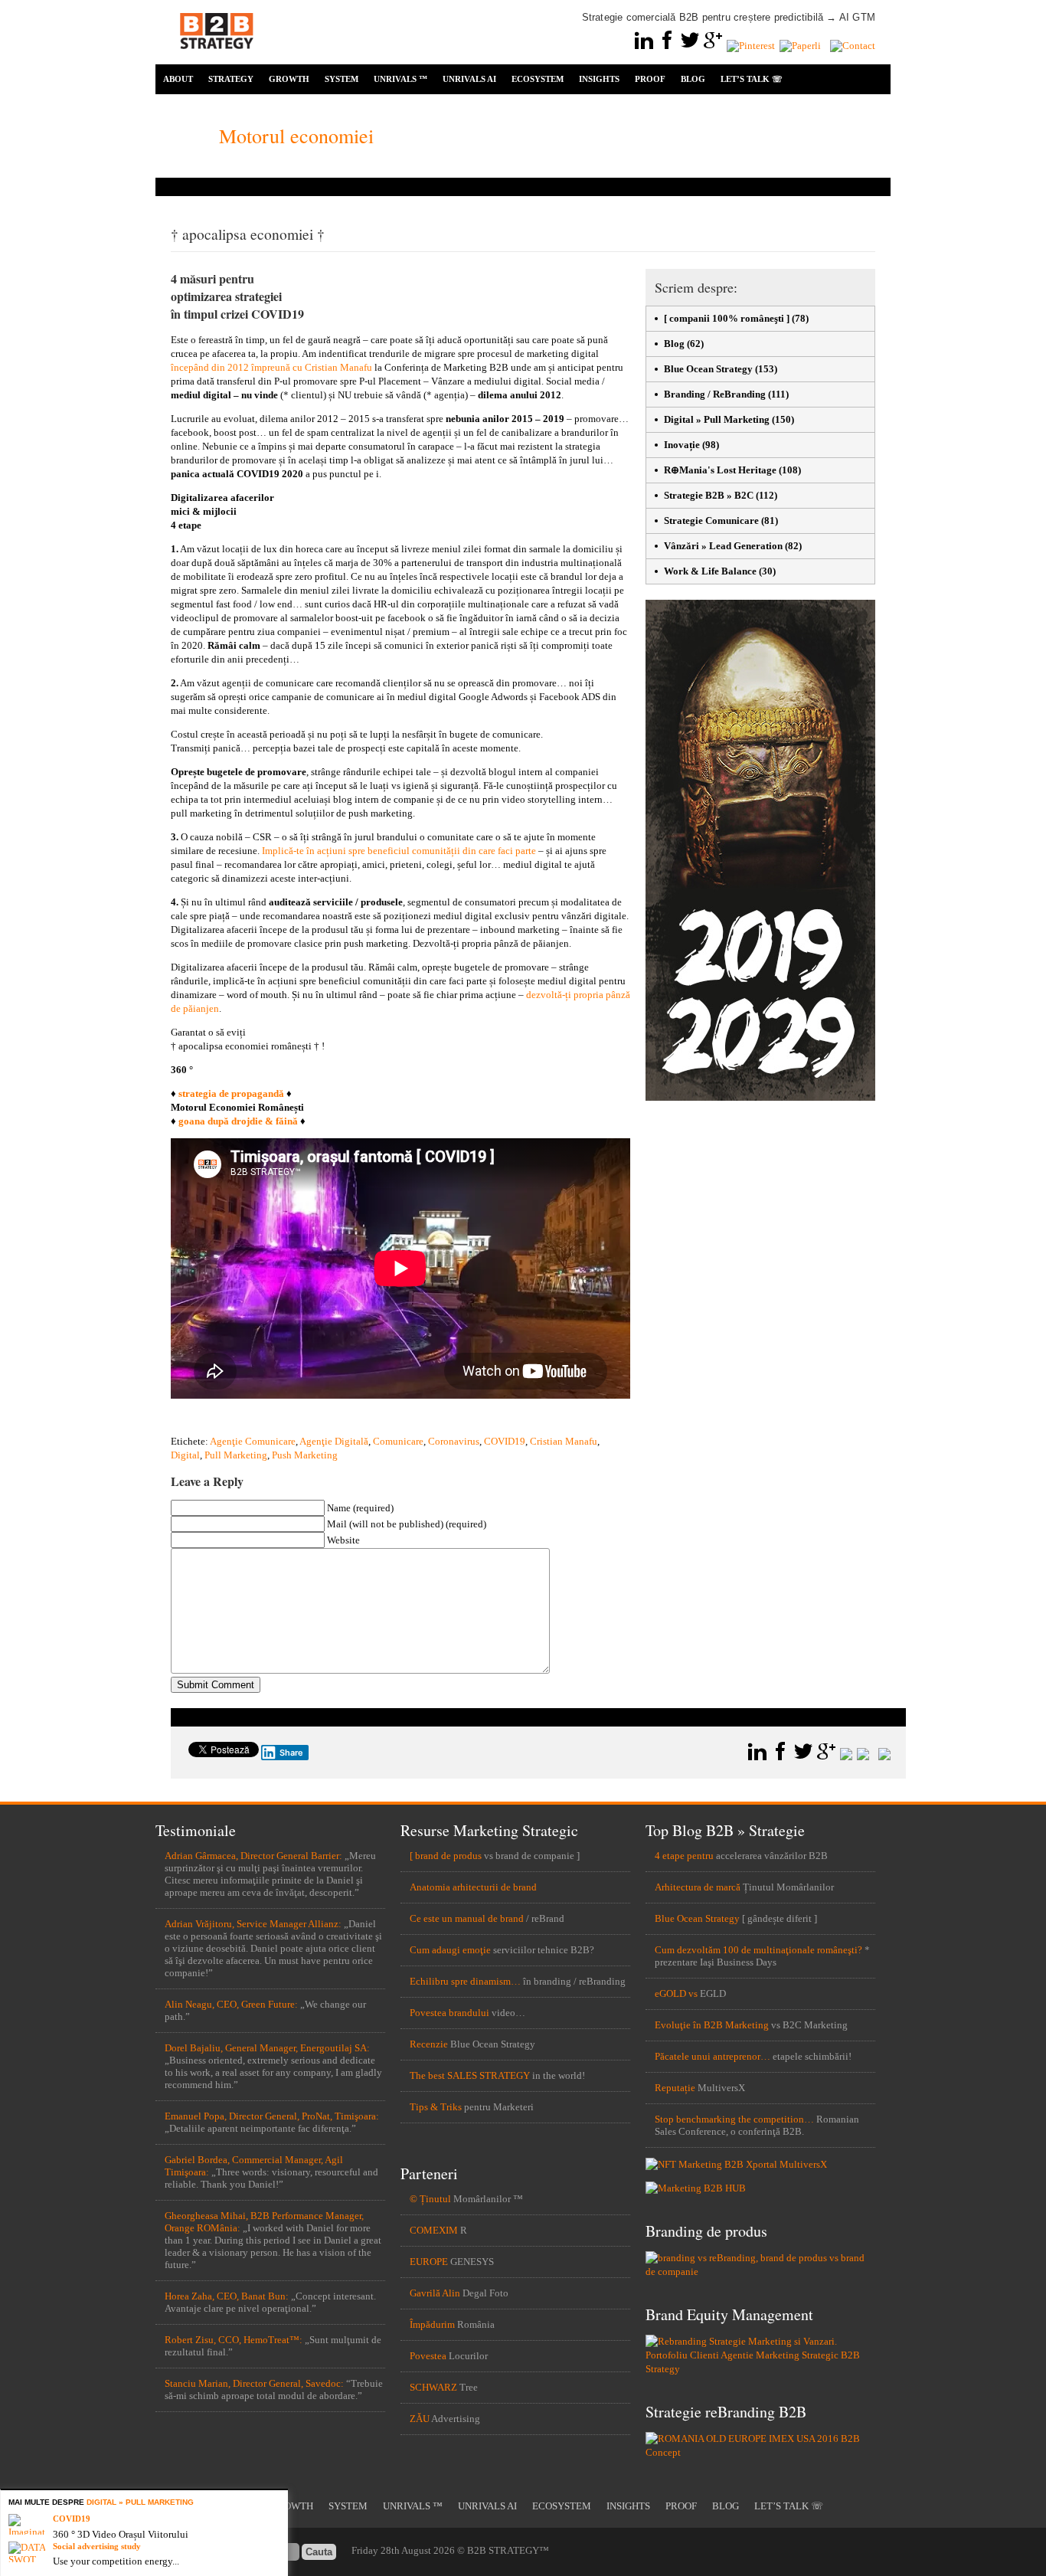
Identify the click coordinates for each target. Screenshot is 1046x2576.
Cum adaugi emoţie (450, 1950)
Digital (185, 1455)
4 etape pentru (684, 1856)
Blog (674, 344)
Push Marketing (305, 1455)
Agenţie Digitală (334, 1441)
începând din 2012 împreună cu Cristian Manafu (271, 367)
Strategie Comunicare (711, 520)
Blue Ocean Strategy (708, 369)
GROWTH (289, 79)
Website (343, 1540)
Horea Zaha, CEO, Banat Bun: (227, 2296)
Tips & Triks (436, 2107)
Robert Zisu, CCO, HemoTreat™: (234, 2340)
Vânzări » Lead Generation (723, 546)
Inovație (682, 445)
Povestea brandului (449, 2013)
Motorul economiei (296, 136)
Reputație (675, 2088)
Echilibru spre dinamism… (465, 1981)
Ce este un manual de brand (467, 1918)
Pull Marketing (236, 1455)
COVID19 (505, 1441)
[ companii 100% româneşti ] (727, 318)
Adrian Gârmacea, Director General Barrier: (253, 1856)
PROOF (650, 79)
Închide (279, 2499)
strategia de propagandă (231, 1093)
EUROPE (429, 2262)
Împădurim (432, 2324)
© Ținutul (430, 2199)
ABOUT (178, 79)
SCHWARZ (433, 2387)
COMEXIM (434, 2230)
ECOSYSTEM (538, 79)
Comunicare (398, 1441)
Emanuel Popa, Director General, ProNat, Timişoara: (272, 2116)
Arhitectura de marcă (698, 1887)
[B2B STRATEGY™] (217, 58)
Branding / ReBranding (715, 394)
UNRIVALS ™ (400, 79)
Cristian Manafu (564, 1441)
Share (291, 1753)
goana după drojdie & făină (238, 1121)
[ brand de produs (446, 1856)
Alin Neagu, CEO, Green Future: (231, 2004)
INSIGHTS (599, 79)
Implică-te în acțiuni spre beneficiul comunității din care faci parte (399, 851)
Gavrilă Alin (435, 2293)
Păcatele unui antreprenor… (713, 2056)
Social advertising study (97, 2546)
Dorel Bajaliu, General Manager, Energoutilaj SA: (267, 2048)
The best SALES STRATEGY (470, 2075)
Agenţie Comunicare (253, 1441)
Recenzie (429, 2044)
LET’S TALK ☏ (752, 79)
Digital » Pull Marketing (717, 419)
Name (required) (360, 1508)
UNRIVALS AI (469, 79)
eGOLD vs (676, 1993)
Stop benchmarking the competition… (734, 2119)
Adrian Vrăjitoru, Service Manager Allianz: (253, 1924)
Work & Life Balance (710, 571)
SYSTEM (342, 79)
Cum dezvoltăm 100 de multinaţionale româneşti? (758, 1950)
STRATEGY (231, 79)
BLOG (693, 79)
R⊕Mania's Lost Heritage (720, 470)
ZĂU (420, 2419)
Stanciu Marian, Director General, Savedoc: (254, 2383)
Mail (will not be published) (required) (407, 1524)
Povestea (428, 2356)
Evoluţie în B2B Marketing (712, 2025)
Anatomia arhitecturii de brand (473, 1887)
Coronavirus (454, 1441)
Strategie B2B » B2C (709, 495)
